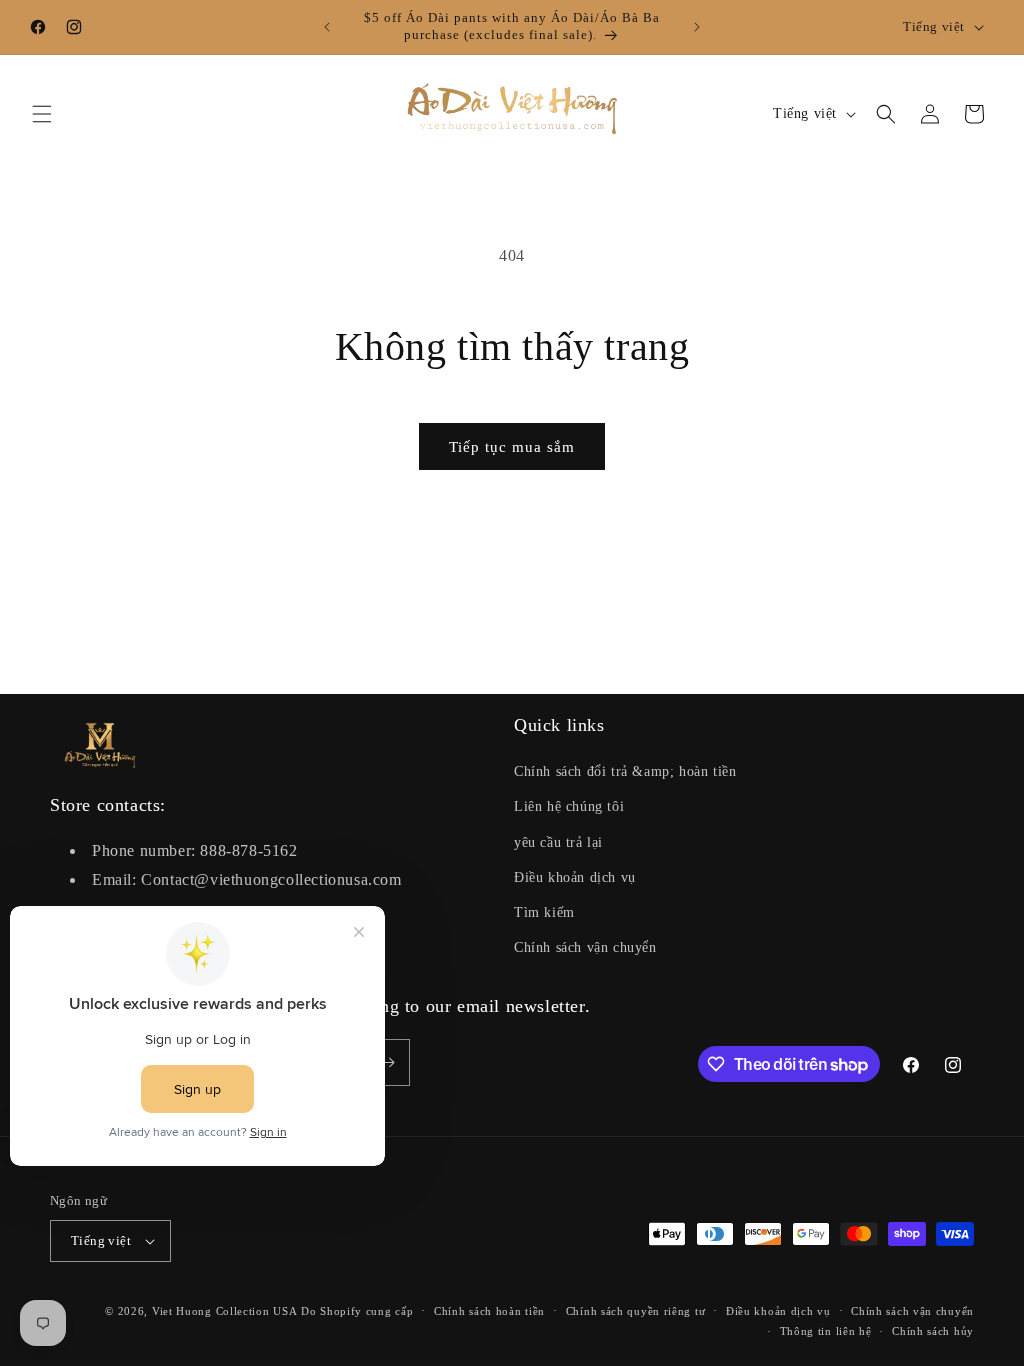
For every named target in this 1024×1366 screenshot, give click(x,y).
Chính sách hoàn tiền (489, 1311)
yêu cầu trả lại (558, 842)
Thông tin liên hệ (826, 1331)
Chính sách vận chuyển (585, 947)
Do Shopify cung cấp (357, 1311)
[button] (42, 114)
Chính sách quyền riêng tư (636, 1311)
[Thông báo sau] (697, 27)
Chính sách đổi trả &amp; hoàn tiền (625, 771)
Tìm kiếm (544, 912)
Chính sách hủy (933, 1331)
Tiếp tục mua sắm (512, 447)
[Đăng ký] (387, 1062)
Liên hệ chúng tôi (569, 806)
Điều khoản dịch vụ (575, 877)
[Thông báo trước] (327, 27)
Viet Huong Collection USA (225, 1311)
